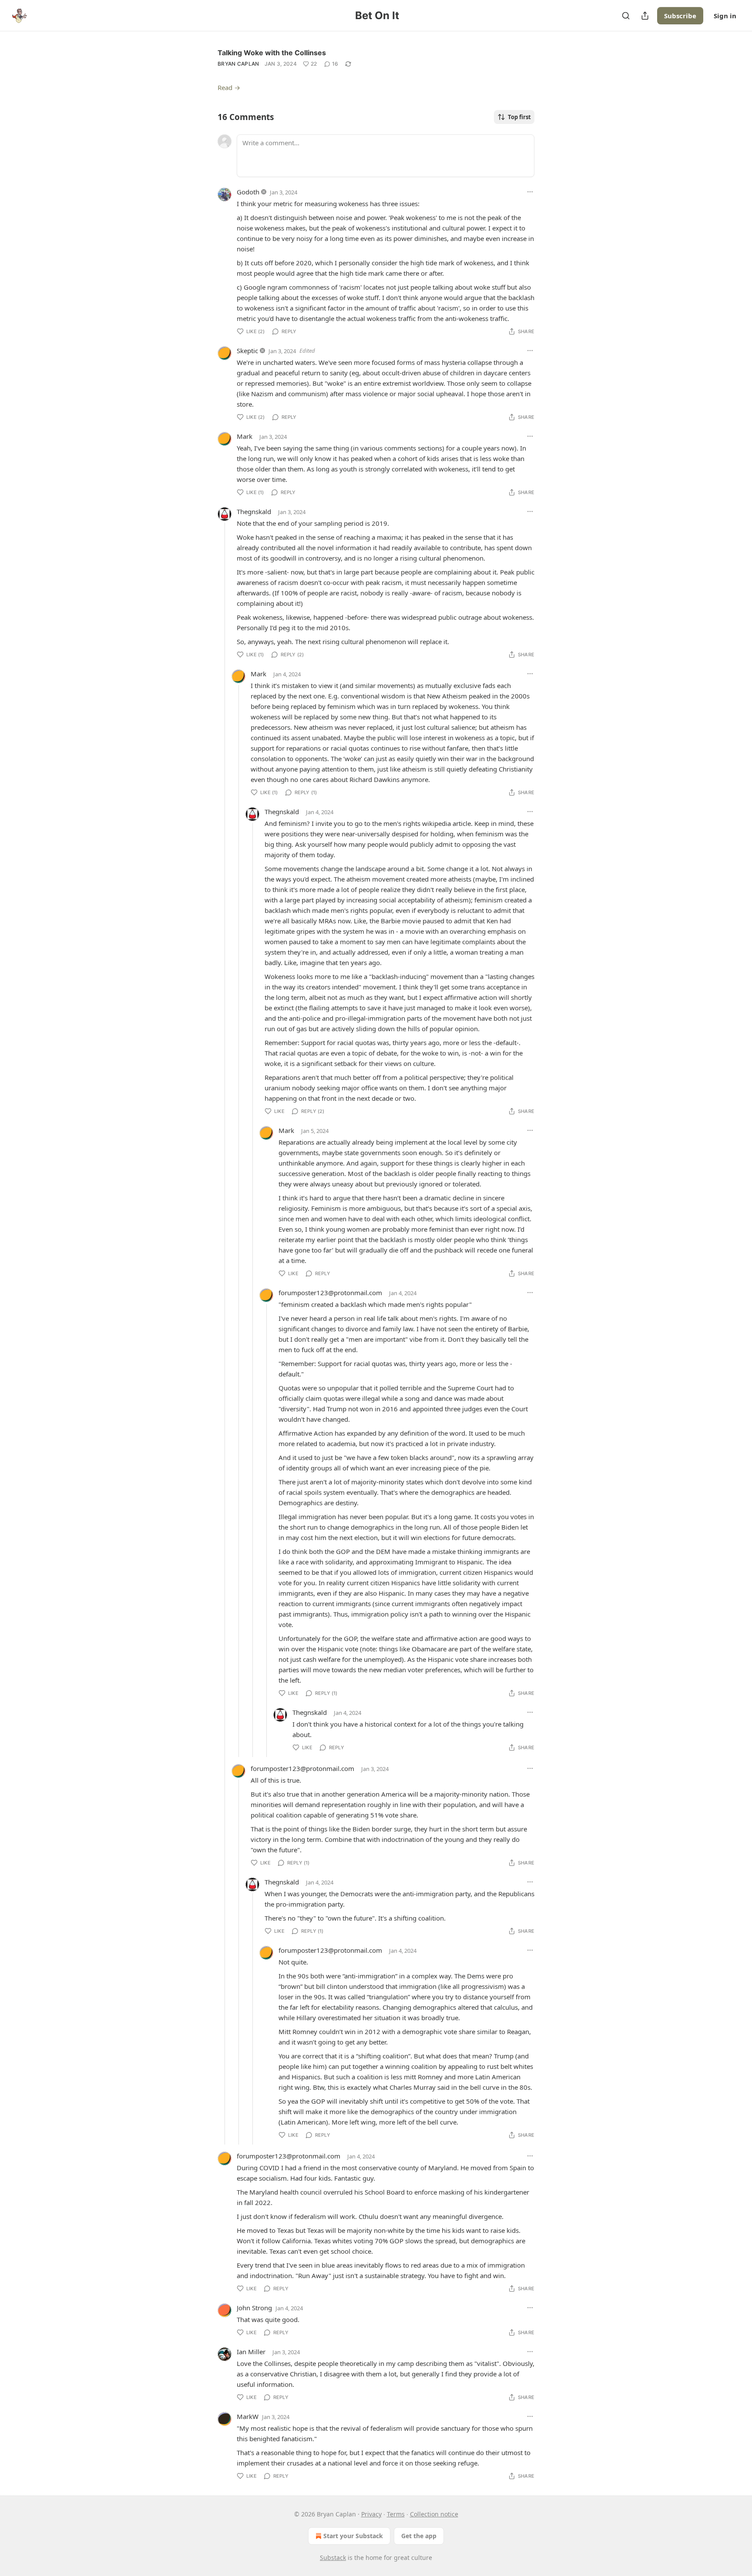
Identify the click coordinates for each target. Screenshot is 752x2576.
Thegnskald (254, 511)
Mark (245, 436)
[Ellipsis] (530, 192)
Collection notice (434, 2514)
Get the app (419, 2536)
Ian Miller (251, 2352)
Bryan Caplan (238, 64)
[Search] (626, 16)
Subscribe (680, 16)
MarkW (248, 2416)
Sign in (725, 16)
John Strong (254, 2308)
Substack (333, 2558)
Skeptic (247, 351)
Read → (229, 87)
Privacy (371, 2514)
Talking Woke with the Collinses (272, 53)
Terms (396, 2514)
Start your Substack (353, 2536)
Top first (519, 117)
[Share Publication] (645, 16)
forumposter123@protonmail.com (330, 1293)
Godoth (248, 192)
